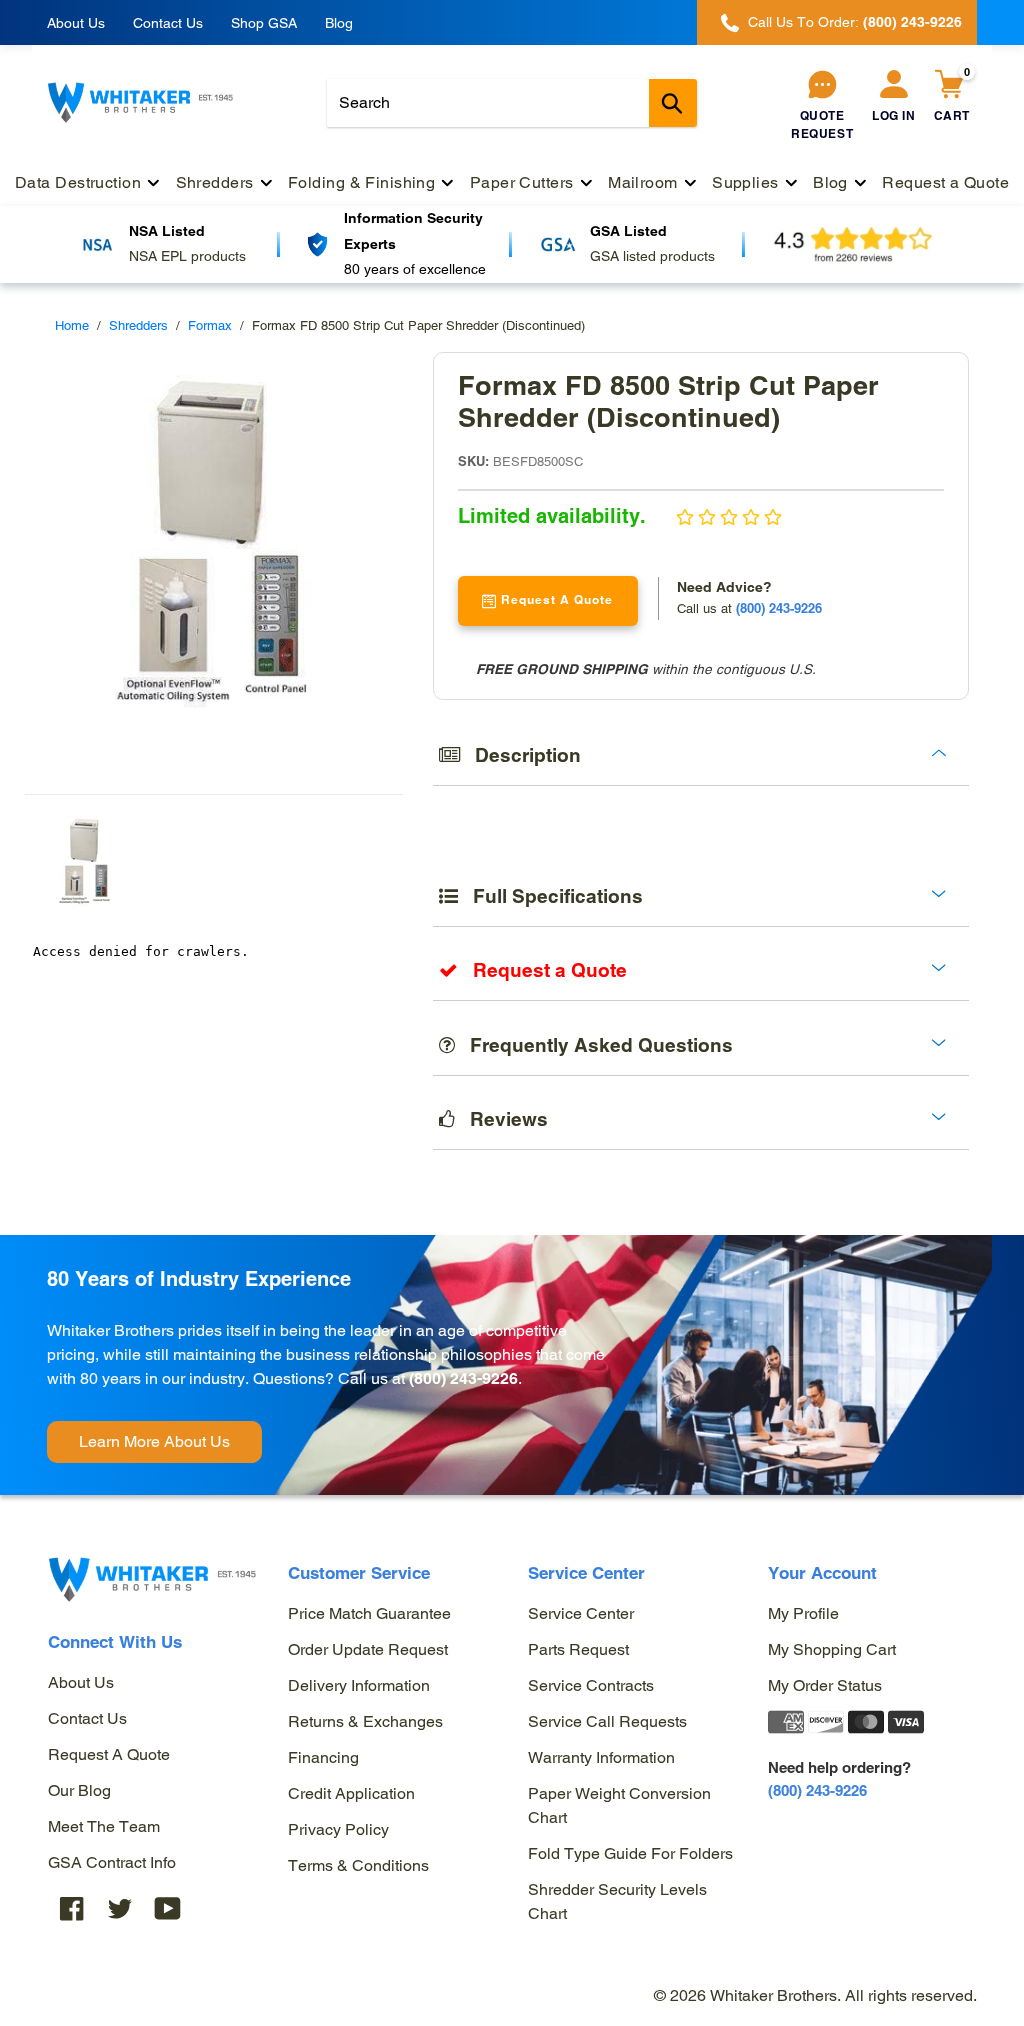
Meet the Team (104, 1826)
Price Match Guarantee (369, 1613)
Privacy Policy (338, 1829)
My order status (825, 1685)
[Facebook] (72, 1908)
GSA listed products (652, 256)
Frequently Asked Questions (594, 1045)
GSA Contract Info (112, 1862)
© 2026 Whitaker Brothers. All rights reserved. (815, 1995)
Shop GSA (264, 23)
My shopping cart (832, 1649)
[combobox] (512, 103)
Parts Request (578, 1649)
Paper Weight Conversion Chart (619, 1805)
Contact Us (168, 23)
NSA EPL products (187, 256)
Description (520, 755)
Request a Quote (109, 1754)
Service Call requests (607, 1721)
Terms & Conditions (358, 1865)
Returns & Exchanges (365, 1721)
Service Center (581, 1613)
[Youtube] (168, 1908)
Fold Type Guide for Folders (630, 1853)
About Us (76, 23)
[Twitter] (120, 1908)
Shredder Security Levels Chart (617, 1901)
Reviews (501, 1119)
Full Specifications (550, 896)
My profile (803, 1613)
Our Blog (79, 1790)
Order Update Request (368, 1649)
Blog (339, 23)
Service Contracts (591, 1685)
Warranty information (601, 1757)
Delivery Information (359, 1685)
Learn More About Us (154, 1441)
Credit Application (351, 1793)
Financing (323, 1757)
